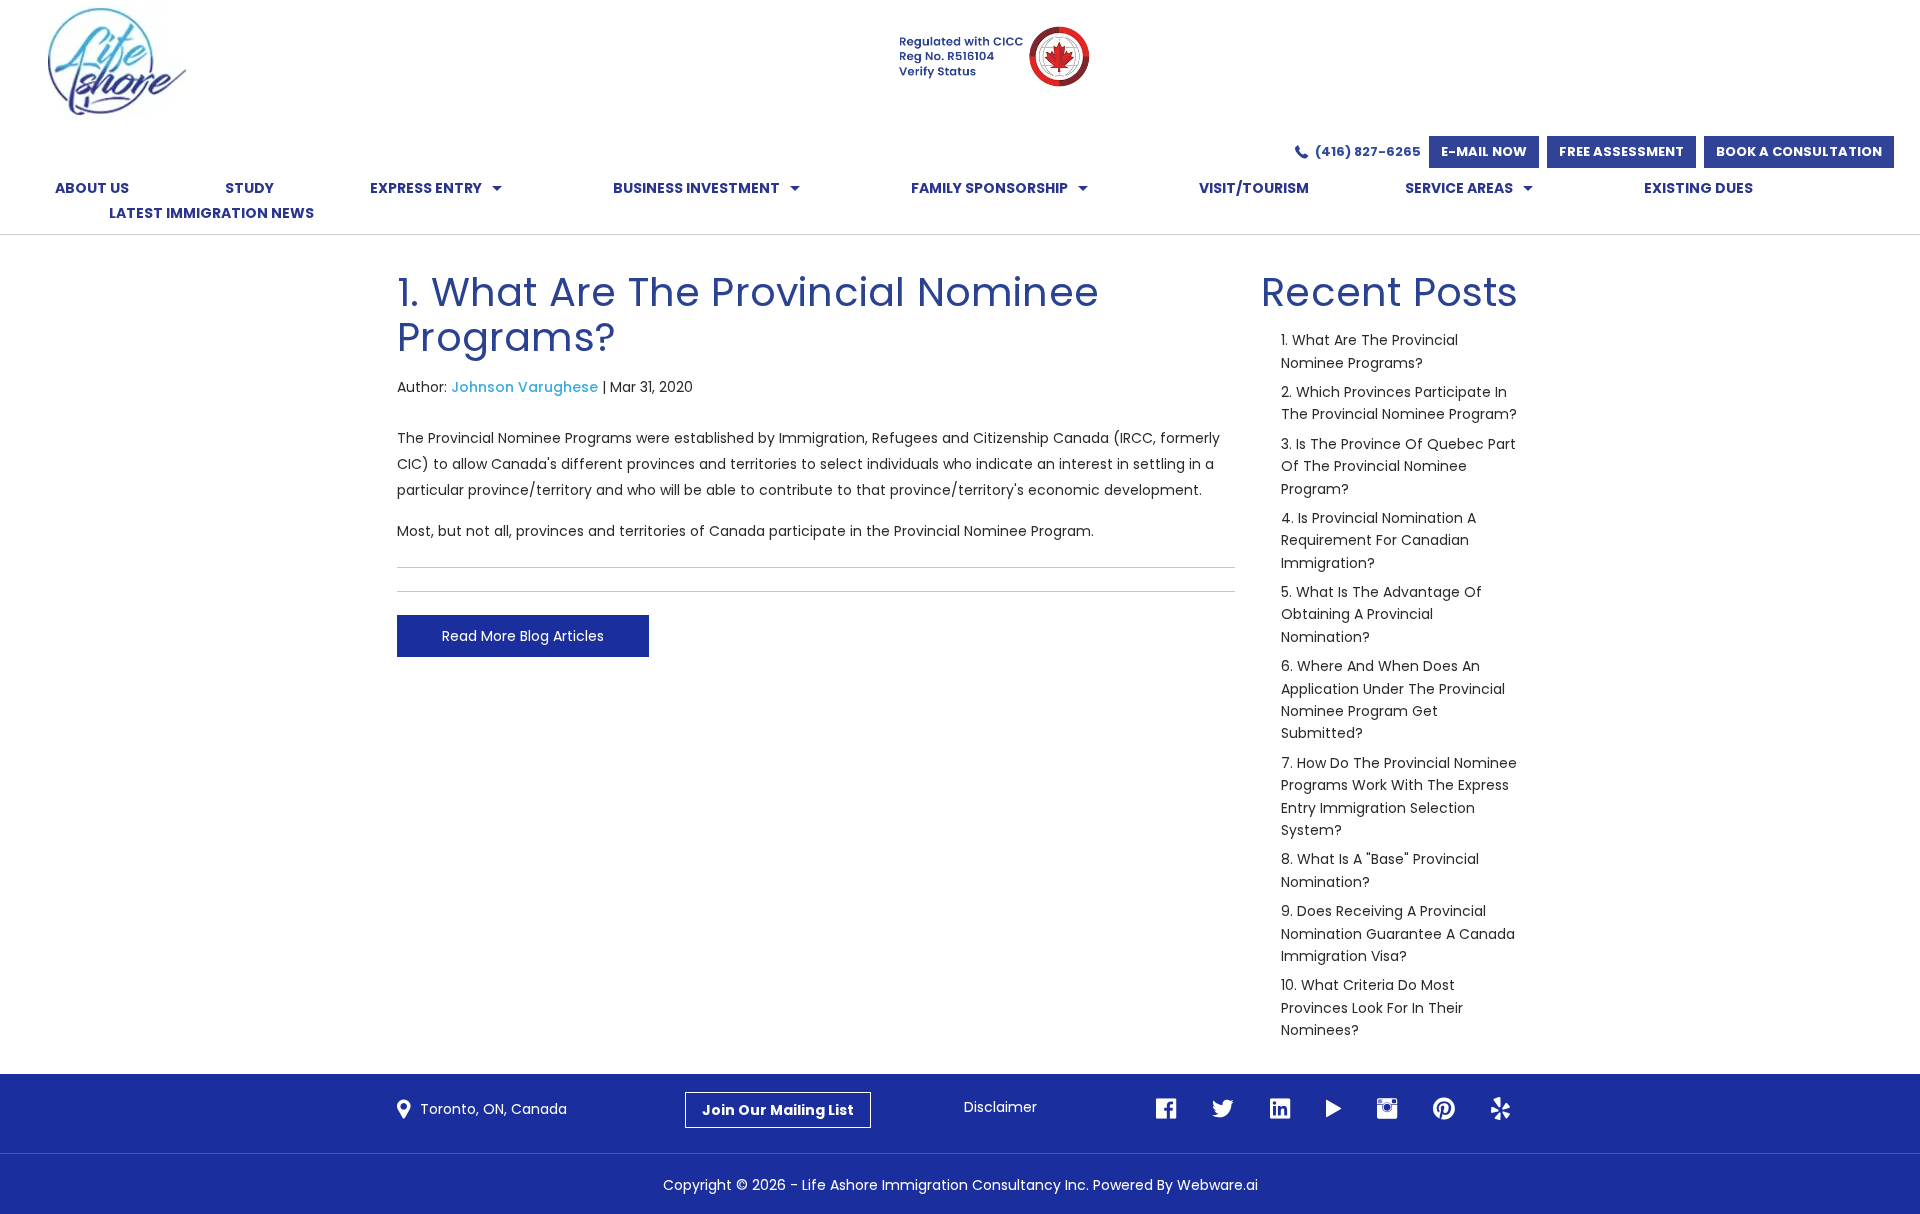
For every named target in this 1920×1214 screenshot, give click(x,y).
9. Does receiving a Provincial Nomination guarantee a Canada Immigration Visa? (1398, 933)
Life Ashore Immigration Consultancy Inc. (945, 1185)
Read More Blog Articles (523, 636)
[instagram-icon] (1381, 1109)
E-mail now (1484, 151)
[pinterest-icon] (1438, 1109)
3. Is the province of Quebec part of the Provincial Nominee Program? (1398, 466)
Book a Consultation (1799, 151)
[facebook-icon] (1166, 1109)
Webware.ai (1217, 1185)
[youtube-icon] (1327, 1109)
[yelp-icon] (1494, 1109)
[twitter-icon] (1217, 1109)
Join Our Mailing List (778, 1110)
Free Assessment (1621, 151)
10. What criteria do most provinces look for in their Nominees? (1372, 1007)
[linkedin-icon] (1274, 1109)
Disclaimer (1000, 1107)
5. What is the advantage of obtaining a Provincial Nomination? (1381, 614)
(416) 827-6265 (1368, 151)
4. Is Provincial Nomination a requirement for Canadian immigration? (1378, 540)
